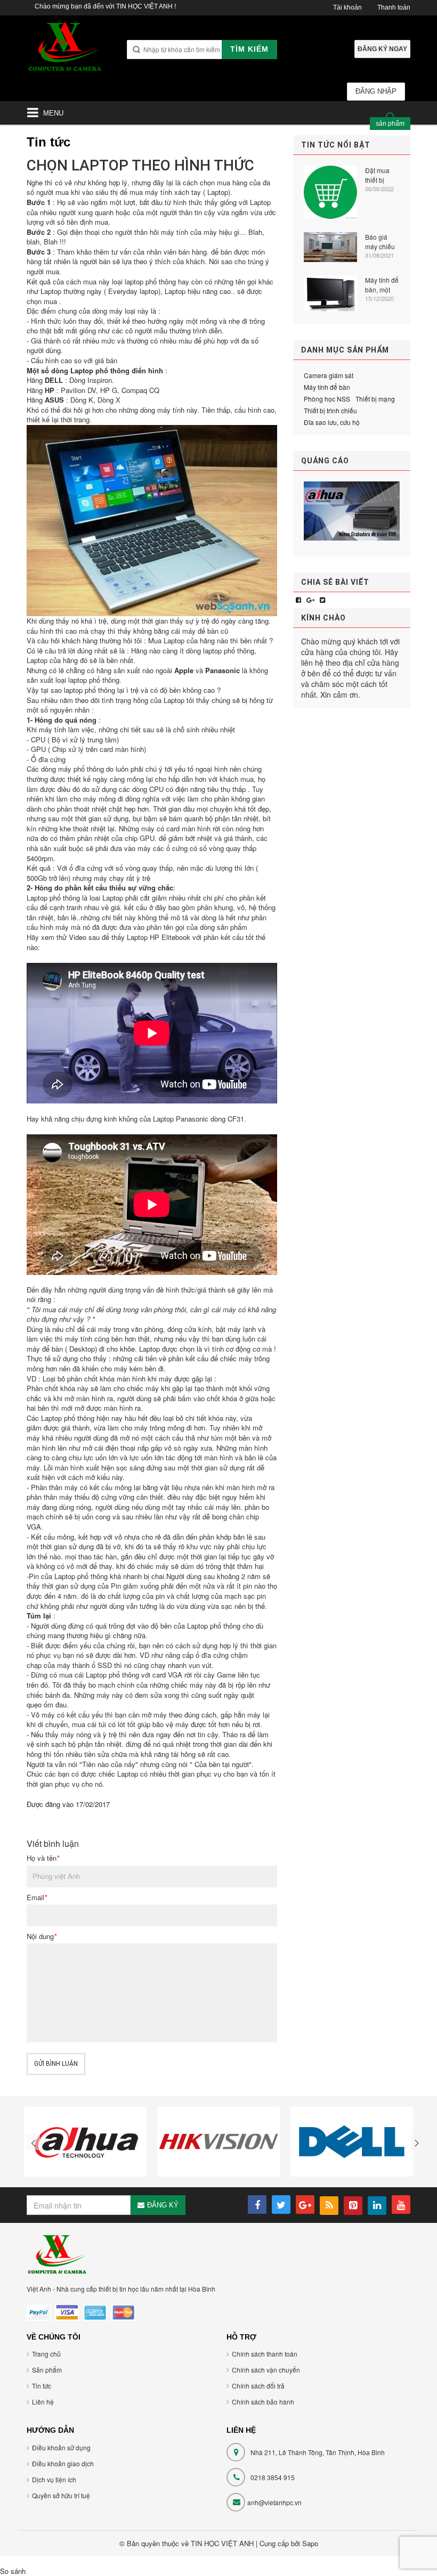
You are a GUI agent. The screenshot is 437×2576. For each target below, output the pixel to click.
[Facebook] (298, 599)
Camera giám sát (329, 375)
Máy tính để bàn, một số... (382, 285)
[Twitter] (322, 599)
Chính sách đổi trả (258, 2386)
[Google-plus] (310, 599)
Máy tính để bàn (327, 387)
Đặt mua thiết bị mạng (377, 175)
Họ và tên (43, 1858)
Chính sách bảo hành (263, 2402)
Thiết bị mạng (375, 399)
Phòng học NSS (327, 399)
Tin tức (42, 2386)
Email (37, 1898)
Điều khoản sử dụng (61, 2447)
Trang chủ (46, 2354)
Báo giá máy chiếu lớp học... (380, 242)
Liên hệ (43, 2402)
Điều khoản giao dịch (63, 2463)
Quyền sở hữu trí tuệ (61, 2495)
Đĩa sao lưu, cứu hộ (332, 422)
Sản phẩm (47, 2370)
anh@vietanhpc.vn (274, 2502)
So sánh (13, 2571)
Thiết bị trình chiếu (330, 410)
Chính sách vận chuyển (266, 2370)
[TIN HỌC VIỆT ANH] (65, 50)
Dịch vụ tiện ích (54, 2479)
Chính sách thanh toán (265, 2354)
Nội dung (42, 1936)
